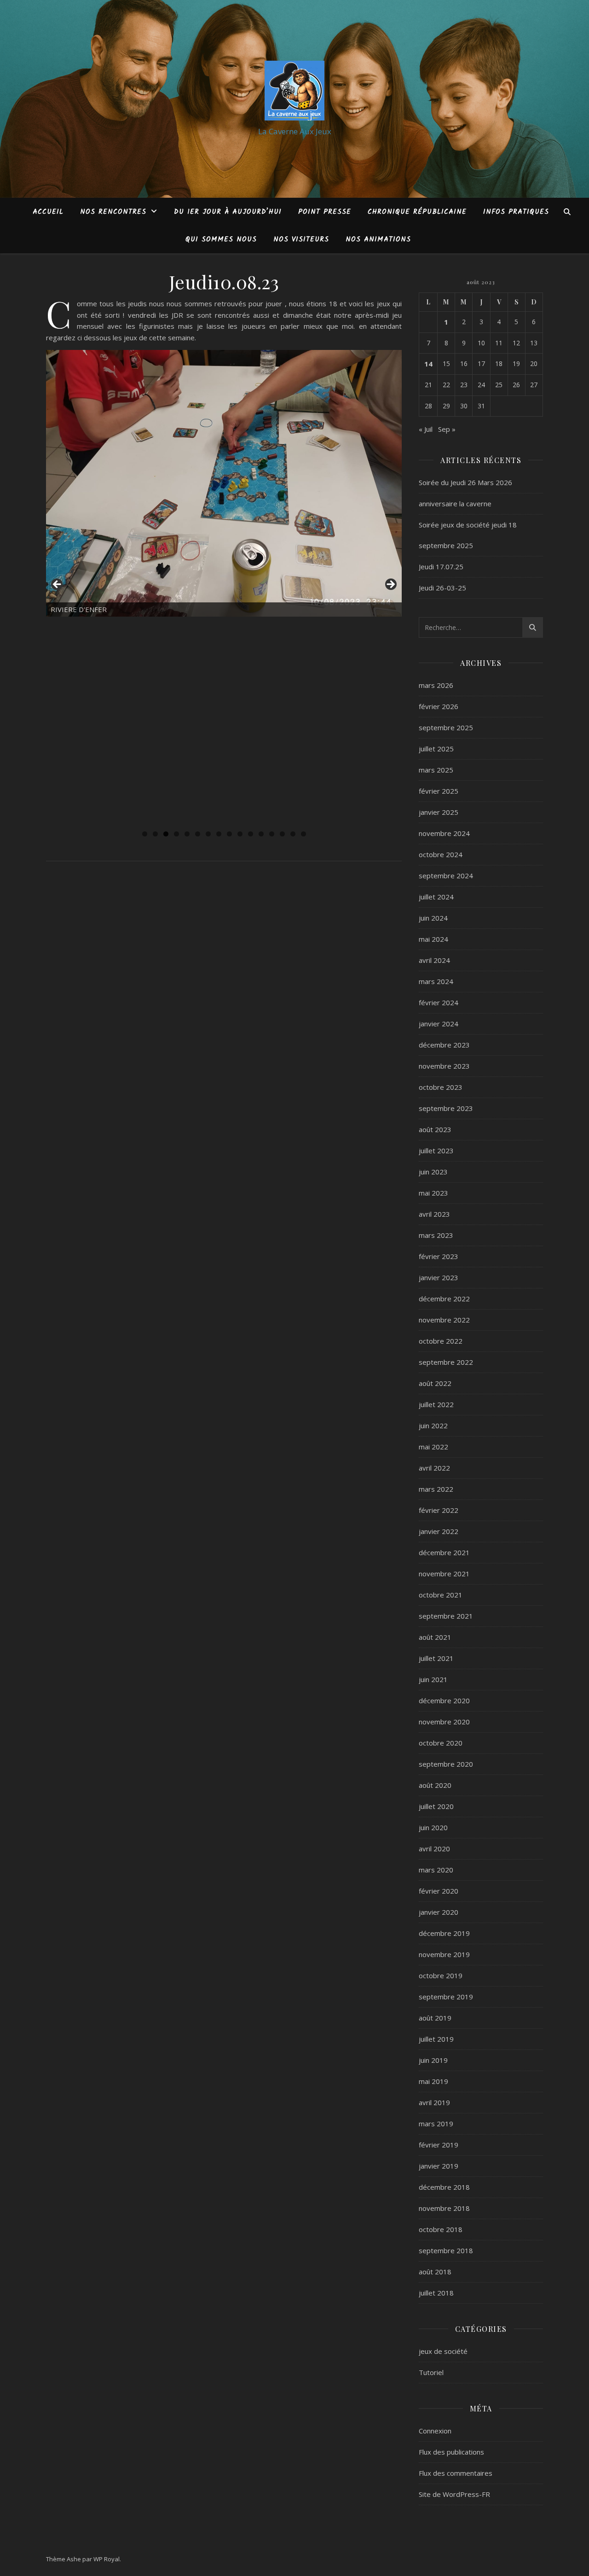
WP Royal (107, 2559)
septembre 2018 (446, 2250)
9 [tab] (229, 834)
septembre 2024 (446, 876)
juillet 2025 (436, 749)
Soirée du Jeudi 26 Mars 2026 (465, 482)
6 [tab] (198, 834)
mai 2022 (433, 1447)
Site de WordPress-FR (454, 2494)
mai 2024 (433, 939)
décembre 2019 (444, 1933)
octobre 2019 (441, 1975)
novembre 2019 (444, 1954)
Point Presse (325, 212)
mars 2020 (436, 1870)
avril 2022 (434, 1468)
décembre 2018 (444, 2187)
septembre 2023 (446, 1108)
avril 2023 (434, 1214)
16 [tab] (303, 834)
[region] (224, 587)
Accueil (48, 212)
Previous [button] (58, 585)
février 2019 (439, 2145)
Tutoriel (431, 2372)
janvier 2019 (439, 2166)
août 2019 (435, 2018)
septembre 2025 (446, 727)
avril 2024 (434, 960)
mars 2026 (436, 685)
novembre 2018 (444, 2208)
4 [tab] (176, 834)
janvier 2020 (439, 1912)
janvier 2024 (439, 1024)
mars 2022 (436, 1489)
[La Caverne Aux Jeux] (294, 91)
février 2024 (439, 1002)
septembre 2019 (446, 1997)
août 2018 (435, 2272)
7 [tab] (208, 834)
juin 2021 (433, 1679)
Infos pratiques (516, 212)
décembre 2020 (444, 1700)
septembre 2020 (446, 1764)
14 (428, 364)
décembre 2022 (444, 1299)
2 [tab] (155, 834)
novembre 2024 (444, 833)
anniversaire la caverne (455, 504)
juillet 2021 (436, 1658)
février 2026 (439, 706)
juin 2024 (433, 918)
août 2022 (435, 1383)
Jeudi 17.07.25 (441, 567)
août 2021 (435, 1637)
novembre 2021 (444, 1574)
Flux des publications (451, 2452)
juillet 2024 (436, 897)
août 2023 (435, 1129)
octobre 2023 (441, 1087)
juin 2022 (433, 1425)
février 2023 (439, 1256)
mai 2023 (433, 1193)
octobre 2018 (441, 2229)
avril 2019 (434, 2102)
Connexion (435, 2431)
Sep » (447, 429)
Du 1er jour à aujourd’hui (228, 212)
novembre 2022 (444, 1320)
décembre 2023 (444, 1045)
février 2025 (439, 791)
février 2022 (439, 1510)
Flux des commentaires (456, 2473)
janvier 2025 (439, 812)
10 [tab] (240, 834)
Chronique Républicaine (417, 212)
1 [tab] (145, 834)
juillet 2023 (436, 1151)
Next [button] (390, 585)
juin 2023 (433, 1172)
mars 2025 (436, 770)
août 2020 (435, 1785)
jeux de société (443, 2351)
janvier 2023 (439, 1277)
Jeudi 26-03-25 (442, 588)
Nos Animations (378, 240)
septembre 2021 (446, 1616)
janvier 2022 (439, 1531)
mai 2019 (433, 2081)
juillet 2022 (436, 1404)
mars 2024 (436, 981)
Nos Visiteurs (301, 240)
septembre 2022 (446, 1362)
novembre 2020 (444, 1722)
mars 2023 (436, 1235)
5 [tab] (187, 834)
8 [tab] (219, 834)
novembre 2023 (444, 1066)
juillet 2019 (436, 2039)
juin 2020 (433, 1827)
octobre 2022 (441, 1341)
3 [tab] (166, 834)
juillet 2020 (436, 1806)
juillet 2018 (436, 2293)
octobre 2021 (441, 1595)
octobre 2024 (441, 854)
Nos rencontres (113, 212)
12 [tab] (261, 834)
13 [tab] (272, 834)
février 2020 (439, 1891)
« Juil (426, 429)
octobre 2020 (441, 1743)
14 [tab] (282, 834)
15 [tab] (293, 834)
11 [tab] (251, 834)
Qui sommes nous (221, 240)
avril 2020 (434, 1849)
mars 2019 (436, 2124)
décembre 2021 (444, 1552)
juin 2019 (433, 2060)
